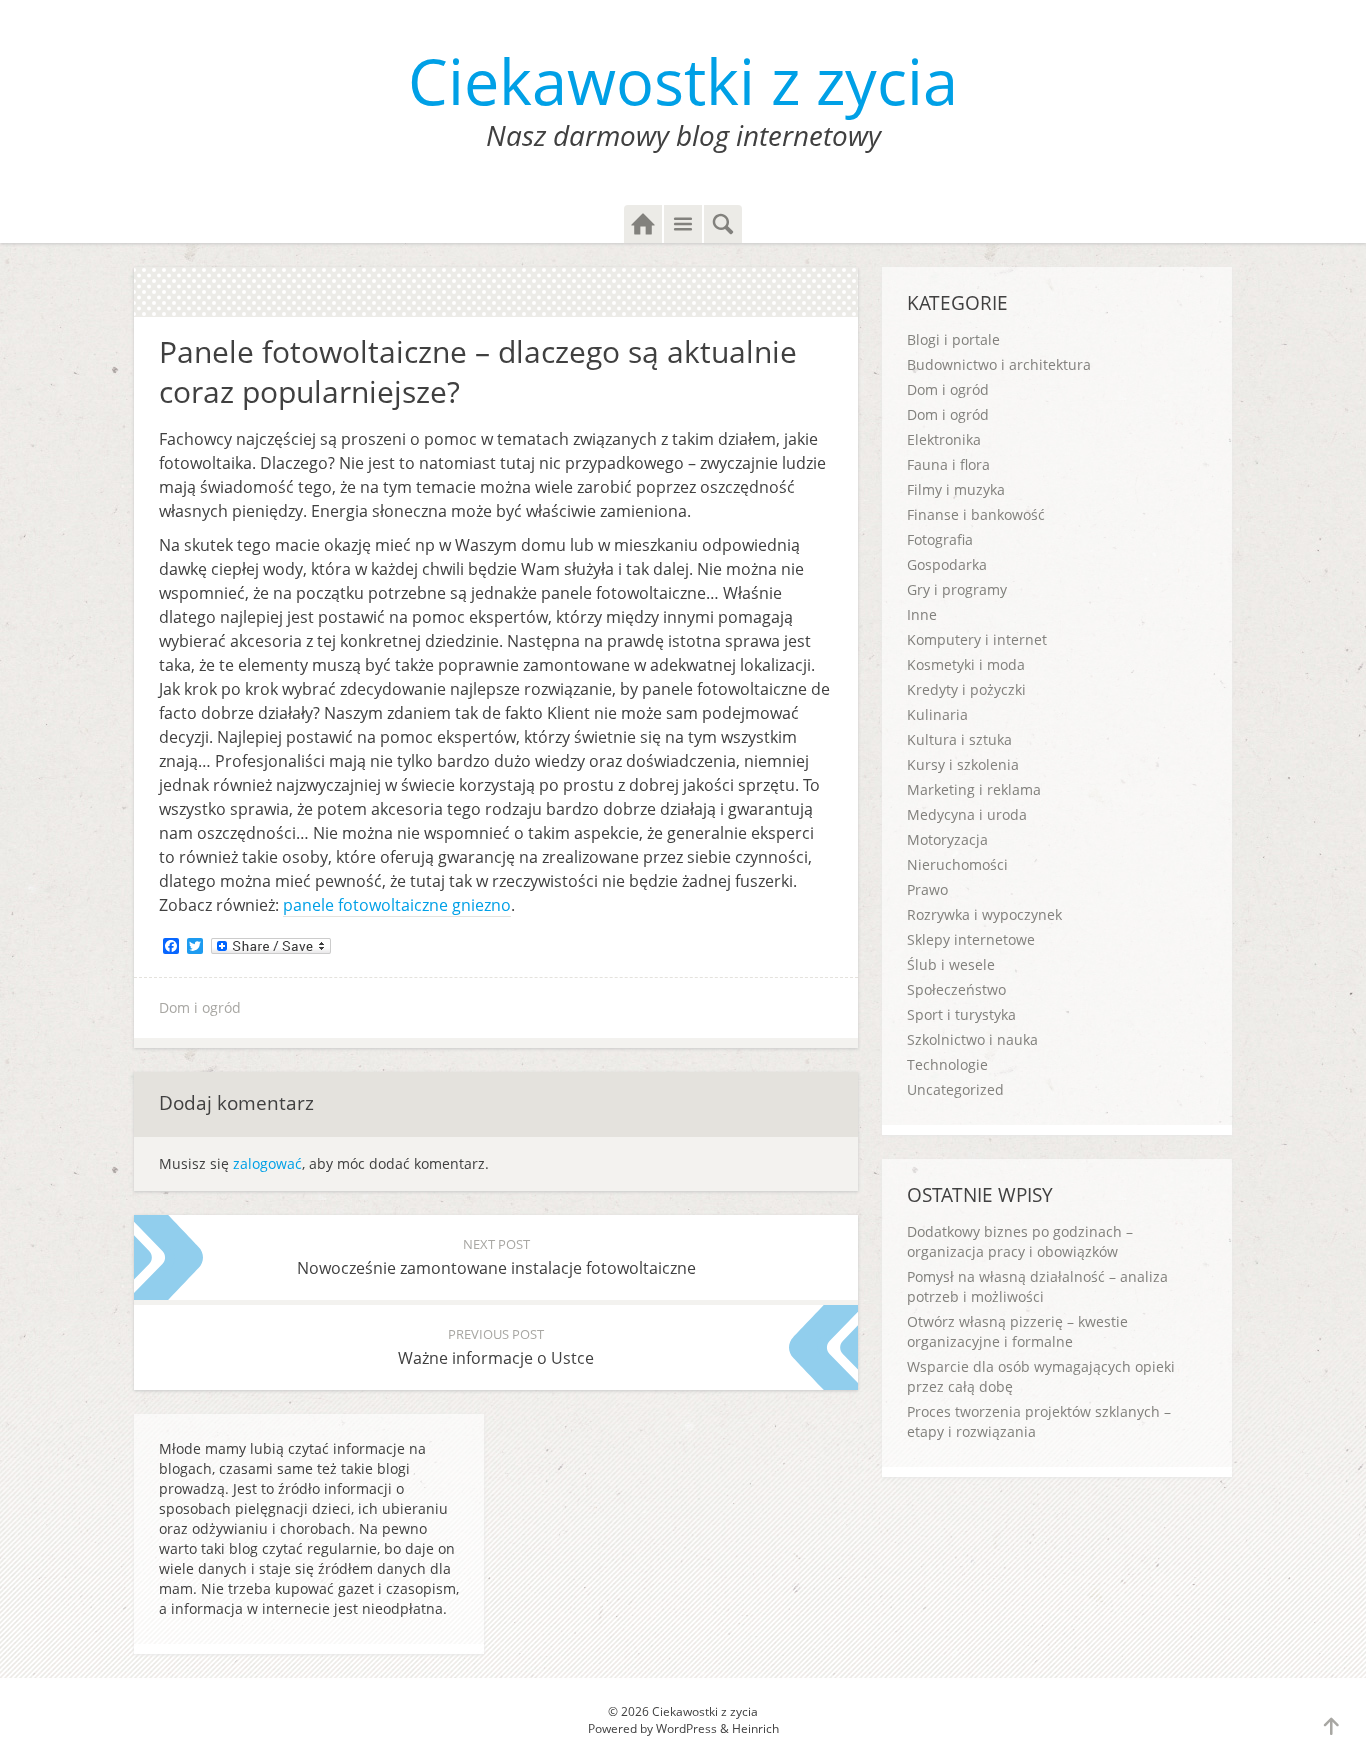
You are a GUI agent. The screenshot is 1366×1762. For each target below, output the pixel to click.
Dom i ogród (200, 1007)
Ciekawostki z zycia (683, 80)
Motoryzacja (947, 839)
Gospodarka (947, 564)
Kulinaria (937, 714)
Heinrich (755, 1728)
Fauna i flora (948, 464)
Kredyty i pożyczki (966, 689)
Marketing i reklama (974, 789)
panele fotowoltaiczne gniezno (397, 905)
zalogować (267, 1163)
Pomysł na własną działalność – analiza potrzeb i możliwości (1037, 1286)
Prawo (927, 889)
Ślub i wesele (951, 964)
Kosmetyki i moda (966, 664)
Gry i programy (957, 589)
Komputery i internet (977, 639)
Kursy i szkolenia (963, 764)
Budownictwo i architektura (999, 364)
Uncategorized (955, 1089)
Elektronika (944, 439)
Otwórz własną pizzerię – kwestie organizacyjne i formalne (1017, 1331)
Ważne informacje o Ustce (496, 1347)
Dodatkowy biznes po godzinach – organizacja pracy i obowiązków (1020, 1241)
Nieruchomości (957, 864)
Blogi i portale (953, 339)
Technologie (947, 1064)
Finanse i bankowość (976, 514)
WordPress (686, 1728)
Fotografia (940, 539)
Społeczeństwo (956, 989)
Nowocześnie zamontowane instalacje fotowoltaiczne (496, 1257)
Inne (922, 614)
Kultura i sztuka (959, 739)
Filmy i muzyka (956, 489)
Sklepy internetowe (971, 939)
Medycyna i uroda (967, 814)
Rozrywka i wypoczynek (984, 914)
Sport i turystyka (961, 1014)
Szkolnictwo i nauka (972, 1039)
